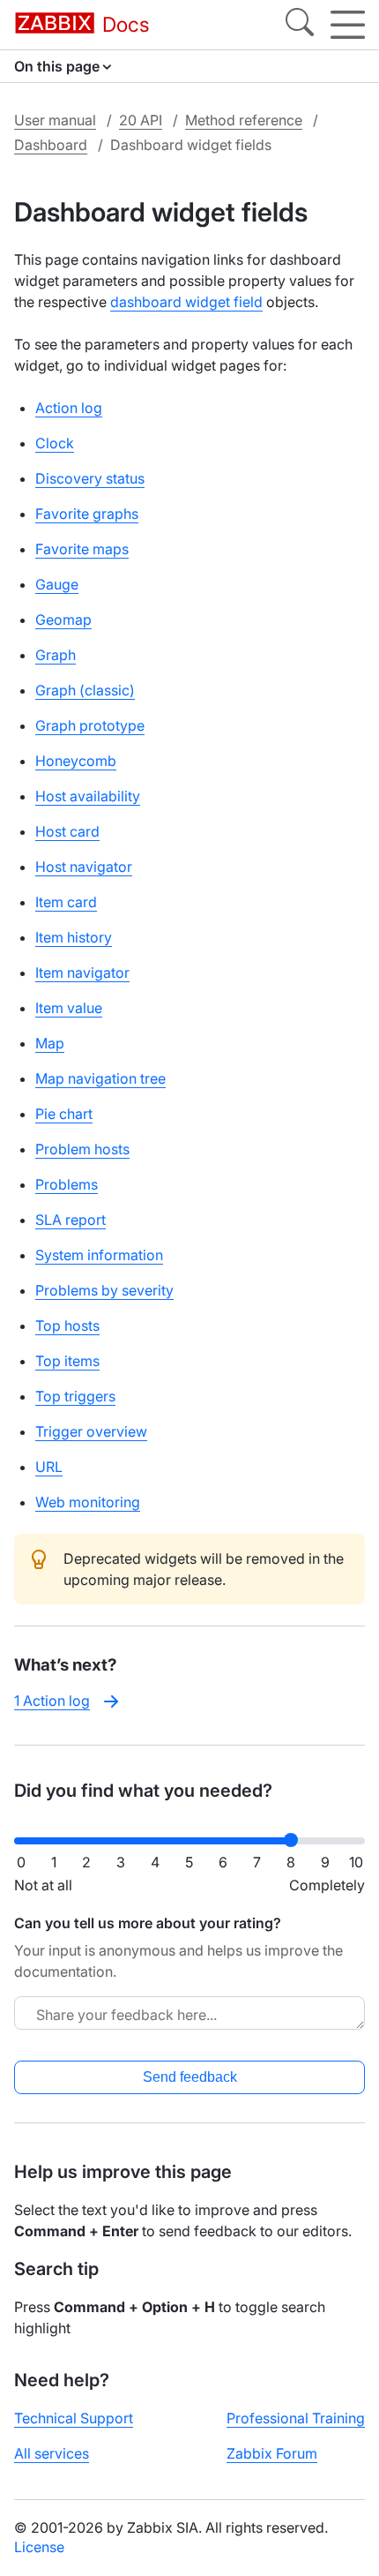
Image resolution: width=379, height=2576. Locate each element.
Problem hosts (82, 1149)
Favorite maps (82, 549)
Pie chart (64, 1114)
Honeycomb (76, 761)
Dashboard (51, 145)
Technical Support (74, 2418)
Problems (67, 1184)
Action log (69, 408)
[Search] (300, 25)
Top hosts (67, 1326)
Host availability (88, 796)
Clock (55, 443)
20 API (141, 120)
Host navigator (84, 867)
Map (50, 1043)
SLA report (71, 1220)
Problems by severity (104, 1290)
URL (49, 1467)
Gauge (57, 584)
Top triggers (75, 1396)
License (39, 2547)
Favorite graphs (87, 514)
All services (52, 2453)
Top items (67, 1361)
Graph (56, 655)
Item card (66, 902)
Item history (74, 937)
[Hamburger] (348, 25)
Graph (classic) (85, 690)
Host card (67, 831)
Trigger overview (91, 1431)
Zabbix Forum (272, 2453)
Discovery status (90, 478)
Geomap (63, 620)
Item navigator (82, 973)
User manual (55, 120)
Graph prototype (90, 725)
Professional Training (296, 2418)
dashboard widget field (186, 302)
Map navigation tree (100, 1078)
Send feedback (190, 2077)
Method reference (244, 120)
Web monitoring (88, 1502)
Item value (69, 1008)
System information (99, 1255)
